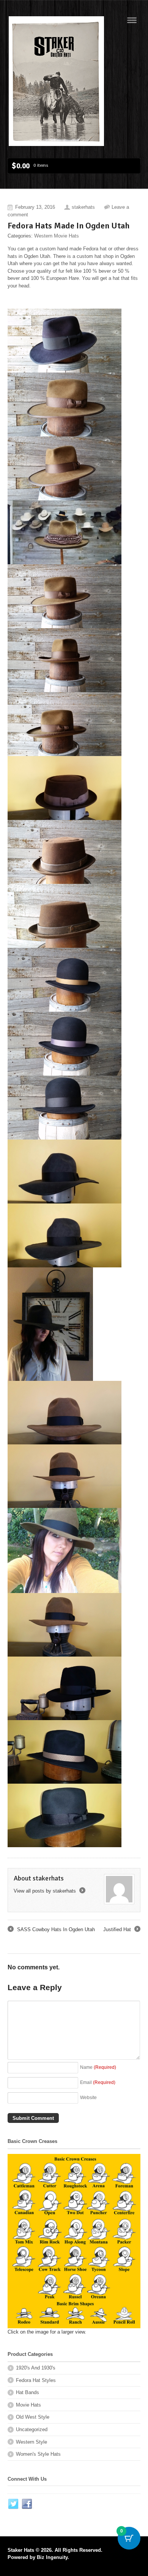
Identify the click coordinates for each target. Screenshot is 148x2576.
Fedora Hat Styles (36, 2380)
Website (88, 2097)
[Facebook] (27, 2504)
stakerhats (83, 207)
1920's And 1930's (36, 2368)
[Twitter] (14, 2504)
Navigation (132, 20)
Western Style (31, 2442)
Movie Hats (28, 2405)
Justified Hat (121, 1930)
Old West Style (33, 2417)
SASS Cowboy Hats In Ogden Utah (51, 1930)
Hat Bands (28, 2392)
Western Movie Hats (57, 236)
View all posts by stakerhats (49, 1891)
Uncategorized (32, 2429)
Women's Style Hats (38, 2454)
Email (98, 2082)
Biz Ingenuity (52, 2557)
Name (98, 2067)
